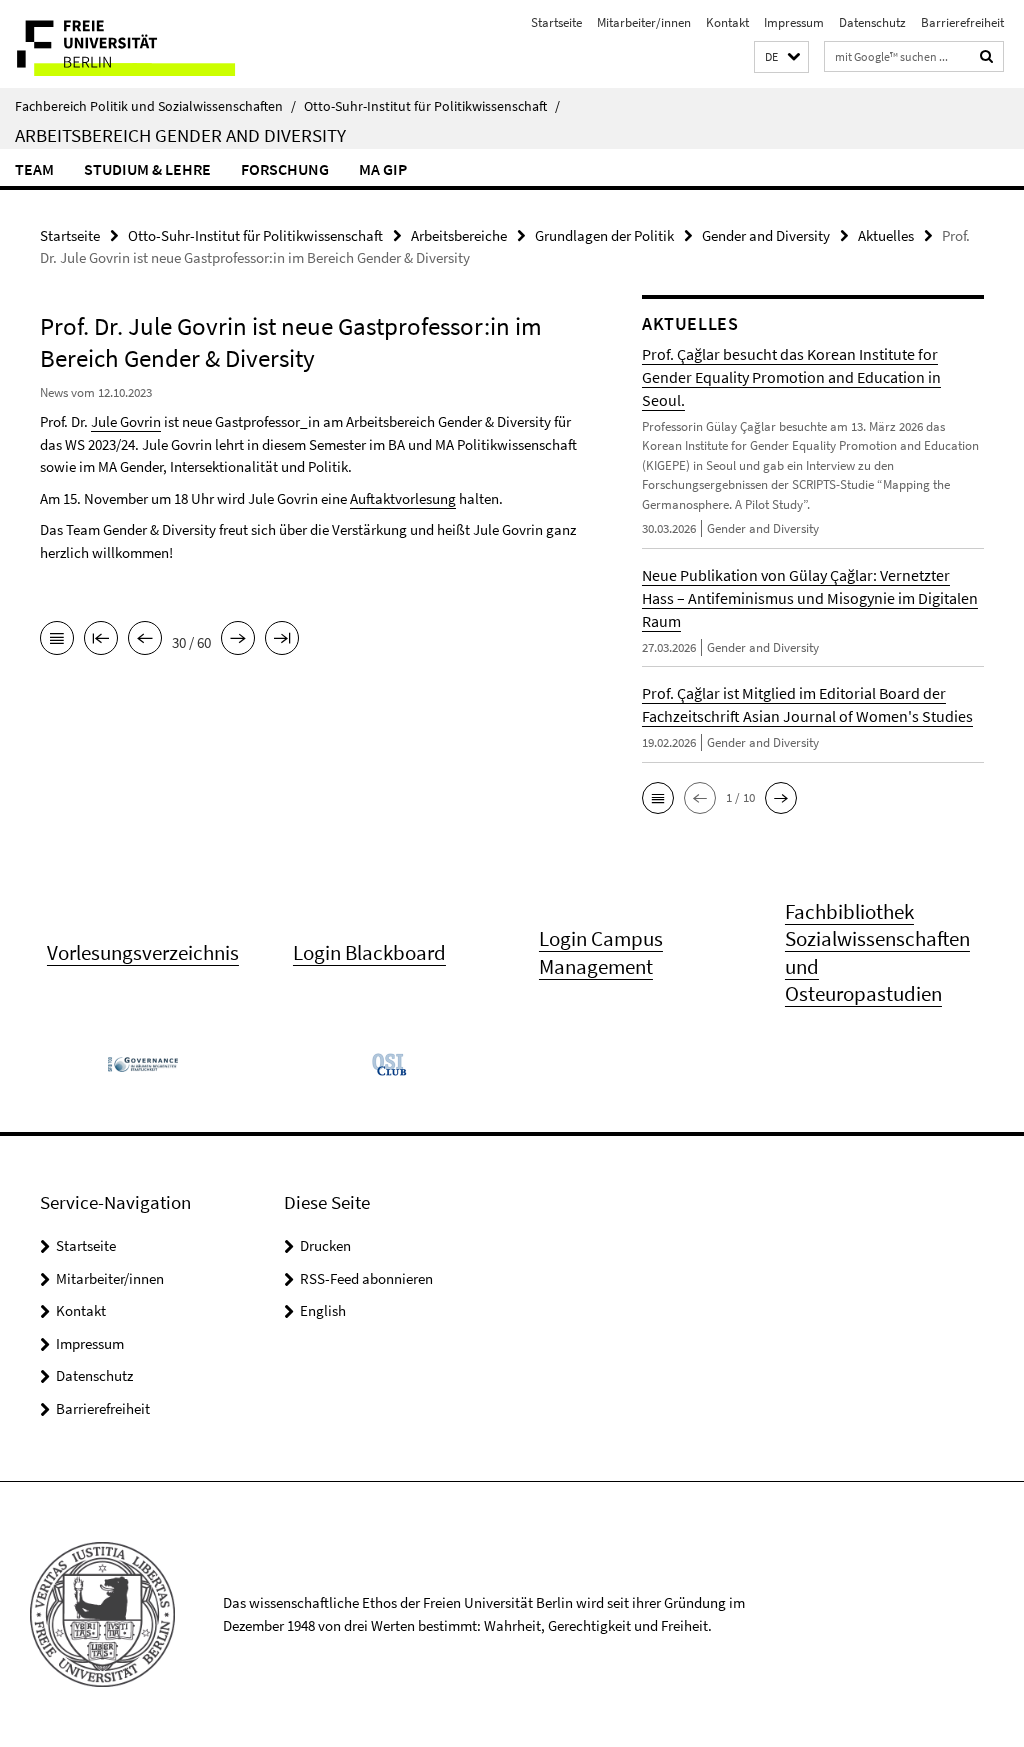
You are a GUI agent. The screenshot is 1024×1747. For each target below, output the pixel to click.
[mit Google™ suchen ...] (987, 56)
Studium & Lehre (147, 169)
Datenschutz (872, 22)
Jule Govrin (126, 421)
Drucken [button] (325, 1245)
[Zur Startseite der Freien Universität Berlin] (132, 44)
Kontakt (727, 22)
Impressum (794, 22)
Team (34, 169)
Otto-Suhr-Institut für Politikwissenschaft (432, 106)
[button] (781, 57)
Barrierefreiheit (962, 22)
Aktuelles (886, 235)
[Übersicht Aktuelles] (57, 640)
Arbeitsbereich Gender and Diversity (180, 135)
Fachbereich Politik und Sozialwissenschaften (155, 106)
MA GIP (383, 169)
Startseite (556, 22)
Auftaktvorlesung (403, 498)
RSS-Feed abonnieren (366, 1278)
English (323, 1310)
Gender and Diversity (766, 235)
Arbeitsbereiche (459, 235)
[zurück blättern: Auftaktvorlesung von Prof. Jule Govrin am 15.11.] (145, 640)
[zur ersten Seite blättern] (101, 640)
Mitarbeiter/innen (644, 22)
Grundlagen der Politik (604, 235)
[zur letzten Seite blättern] (282, 640)
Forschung (285, 169)
